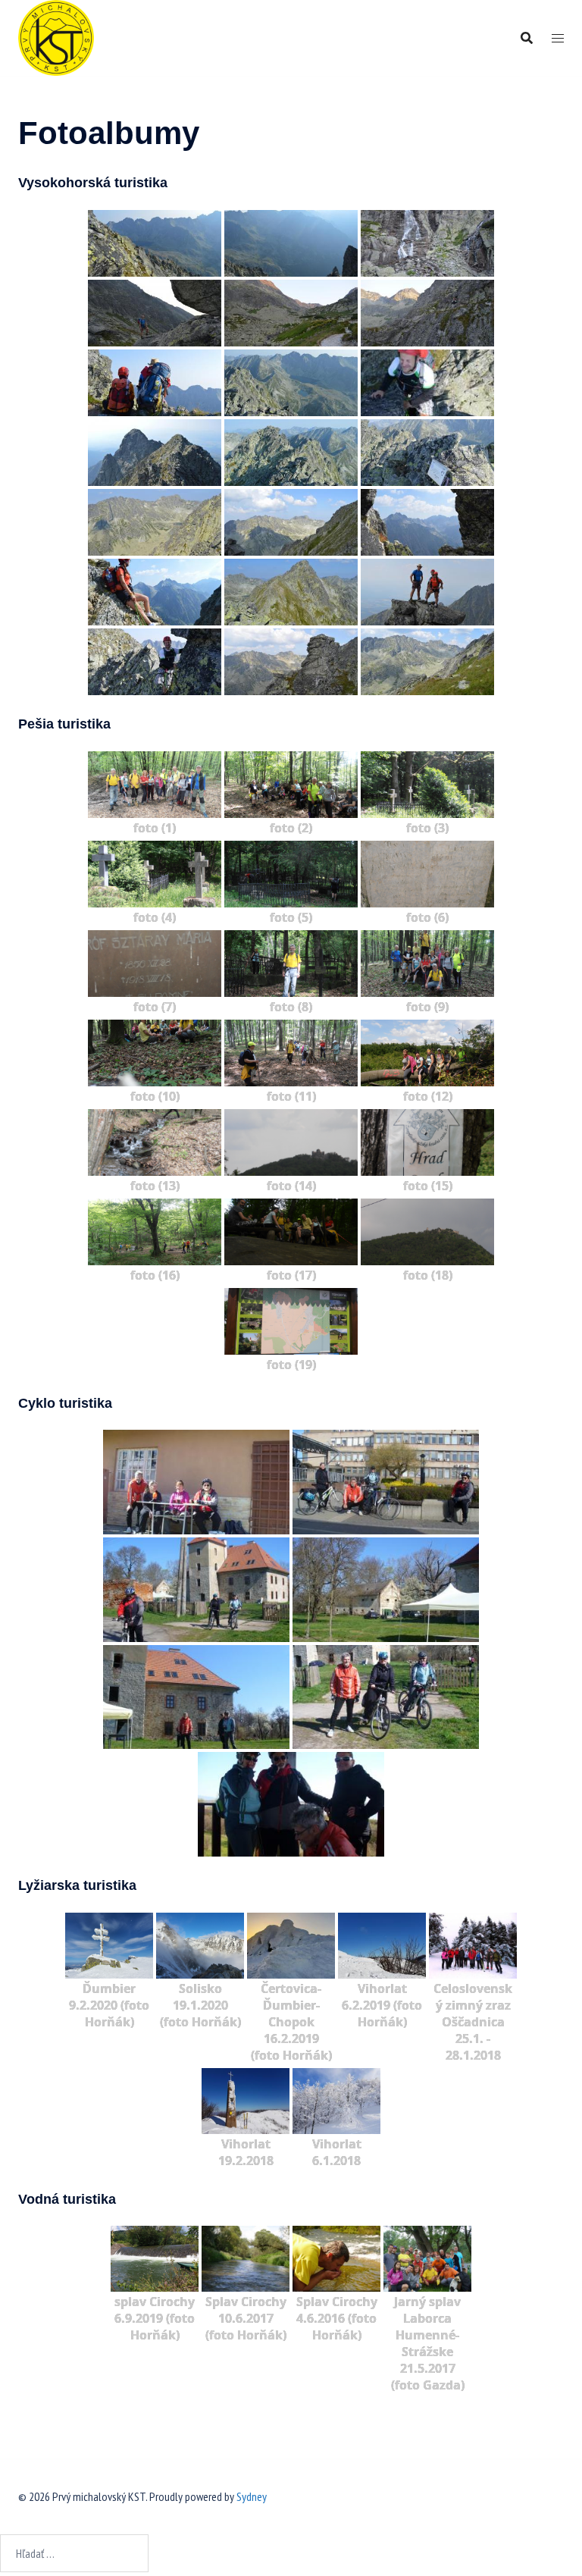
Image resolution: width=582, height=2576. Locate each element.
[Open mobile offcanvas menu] (558, 38)
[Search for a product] (527, 38)
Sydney (252, 2496)
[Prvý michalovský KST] (56, 36)
